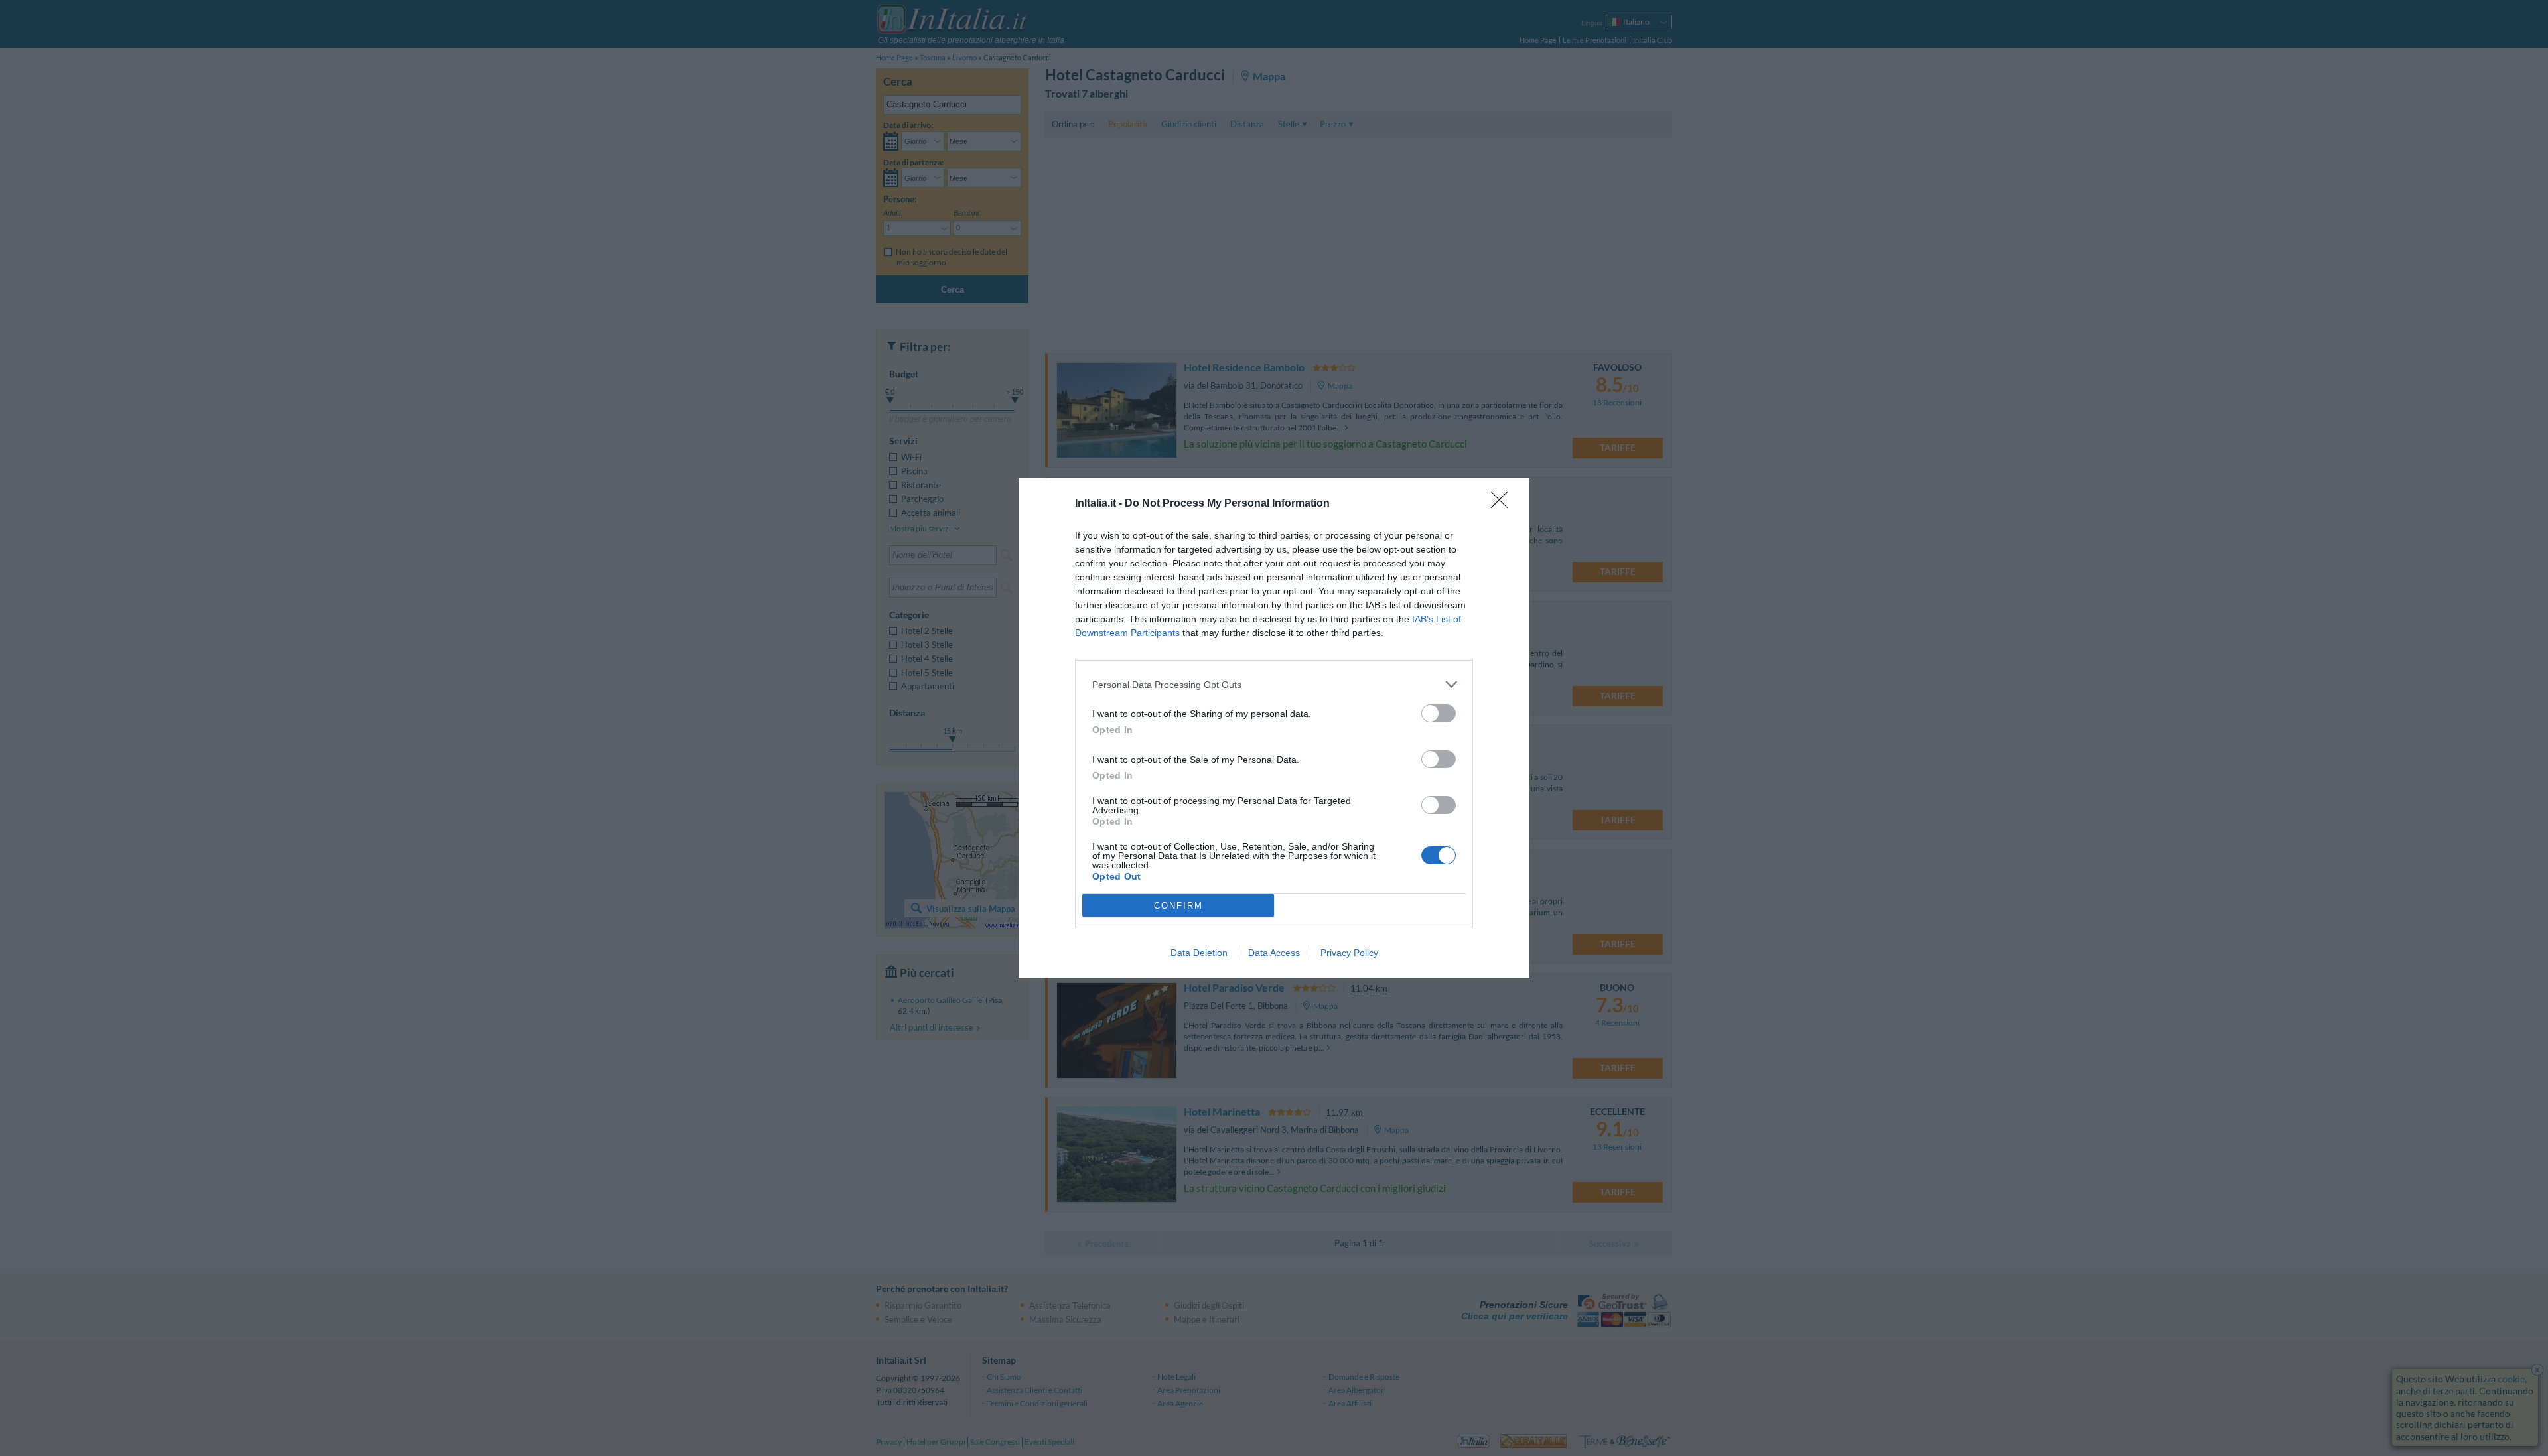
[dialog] (1274, 728)
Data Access (1274, 953)
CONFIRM (1178, 906)
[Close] (1504, 504)
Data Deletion (1199, 953)
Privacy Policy (1349, 953)
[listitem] (1274, 684)
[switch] (1439, 713)
